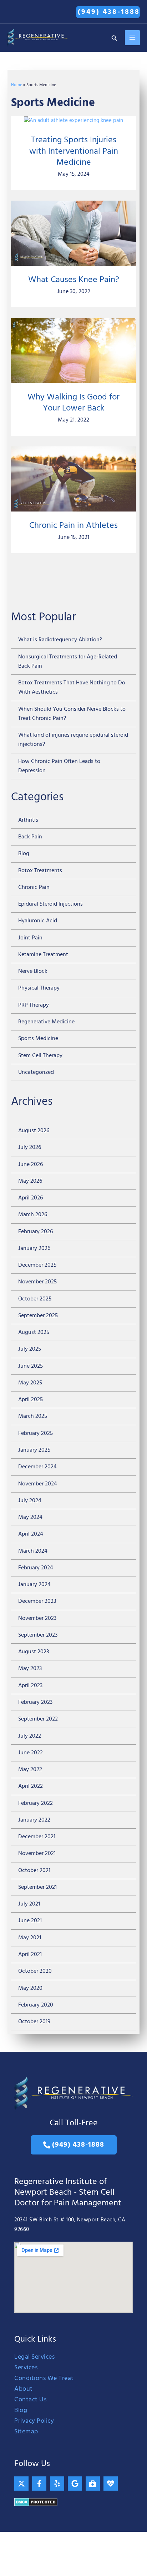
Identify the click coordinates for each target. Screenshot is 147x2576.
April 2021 (30, 1955)
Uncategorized (36, 1072)
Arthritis (28, 820)
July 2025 (30, 1349)
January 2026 (34, 1249)
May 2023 (30, 1669)
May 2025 (30, 1383)
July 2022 (30, 1736)
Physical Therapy (39, 988)
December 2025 (37, 1265)
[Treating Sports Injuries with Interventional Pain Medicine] (73, 121)
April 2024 (31, 1534)
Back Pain (30, 837)
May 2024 (30, 1517)
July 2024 (30, 1501)
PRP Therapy (34, 1005)
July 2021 (29, 1904)
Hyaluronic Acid (38, 921)
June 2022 (31, 1753)
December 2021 (37, 1837)
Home (17, 85)
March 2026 (33, 1215)
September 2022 (38, 1719)
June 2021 (30, 1921)
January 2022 (34, 1820)
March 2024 (33, 1551)
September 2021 (37, 1887)
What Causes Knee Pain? (74, 280)
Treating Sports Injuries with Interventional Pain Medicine (74, 151)
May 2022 (30, 1770)
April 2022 (31, 1786)
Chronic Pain (34, 887)
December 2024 (37, 1467)
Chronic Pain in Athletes (73, 526)
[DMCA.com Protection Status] (36, 2502)
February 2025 (36, 1433)
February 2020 (36, 2005)
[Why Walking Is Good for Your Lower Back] (73, 351)
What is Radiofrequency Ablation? (60, 640)
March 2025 (33, 1416)
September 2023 (38, 1635)
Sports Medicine (38, 1039)
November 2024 (38, 1484)
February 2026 (36, 1232)
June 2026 (31, 1165)
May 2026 (30, 1181)
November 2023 (37, 1618)
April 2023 (30, 1686)
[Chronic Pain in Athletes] (73, 479)
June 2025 (31, 1366)
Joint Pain (30, 938)
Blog (24, 854)
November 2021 (37, 1854)
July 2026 (30, 1147)
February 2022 (36, 1803)
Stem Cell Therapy (40, 1056)
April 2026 (31, 1198)
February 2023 (35, 1702)
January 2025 (34, 1450)
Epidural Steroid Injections (50, 904)
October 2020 (35, 1971)
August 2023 (34, 1652)
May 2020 (30, 1988)
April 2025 (31, 1400)
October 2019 (34, 2022)
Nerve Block (33, 971)
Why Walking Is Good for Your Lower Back (73, 403)
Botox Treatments (40, 871)
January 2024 (34, 1585)
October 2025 (35, 1299)
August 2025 (34, 1332)
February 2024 (36, 1568)
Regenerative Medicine (46, 1022)
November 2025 (37, 1282)
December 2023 (37, 1601)
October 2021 (34, 1871)
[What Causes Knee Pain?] (73, 233)
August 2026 (34, 1131)
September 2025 (38, 1316)
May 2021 (30, 1938)
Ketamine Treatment (43, 955)
